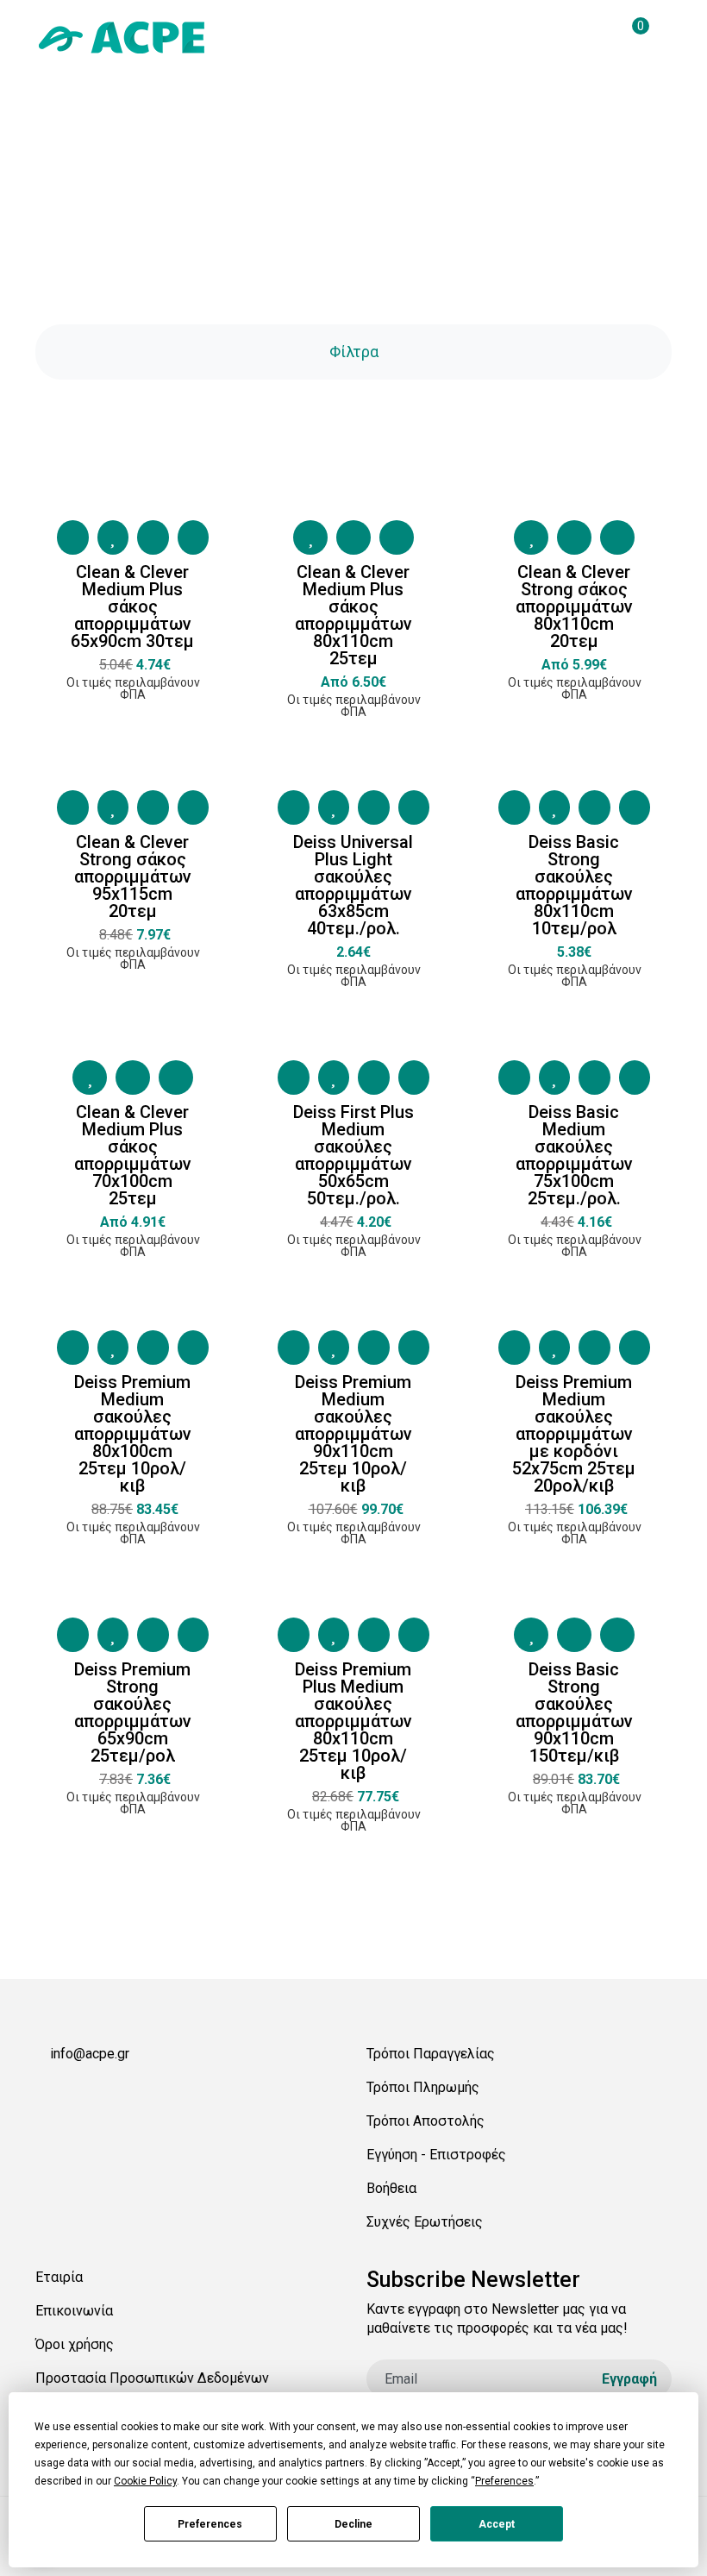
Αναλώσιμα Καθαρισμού (379, 232)
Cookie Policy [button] (145, 2481)
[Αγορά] (73, 537)
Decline (353, 2524)
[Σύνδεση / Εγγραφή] (559, 37)
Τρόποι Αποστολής (425, 2121)
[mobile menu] (665, 37)
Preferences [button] (504, 2481)
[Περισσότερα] (194, 537)
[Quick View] (153, 537)
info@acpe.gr (90, 2054)
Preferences (210, 2524)
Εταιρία (59, 2277)
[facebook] (42, 2094)
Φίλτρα (354, 352)
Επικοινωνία (74, 2311)
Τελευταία (415, 1989)
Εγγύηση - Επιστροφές (436, 2155)
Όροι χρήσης (75, 2344)
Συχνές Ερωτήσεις (425, 2222)
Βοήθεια (391, 2188)
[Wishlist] (113, 537)
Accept (497, 2524)
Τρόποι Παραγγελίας (431, 2054)
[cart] (629, 37)
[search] (594, 37)
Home (272, 232)
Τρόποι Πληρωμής (423, 2087)
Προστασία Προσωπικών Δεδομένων (152, 2378)
